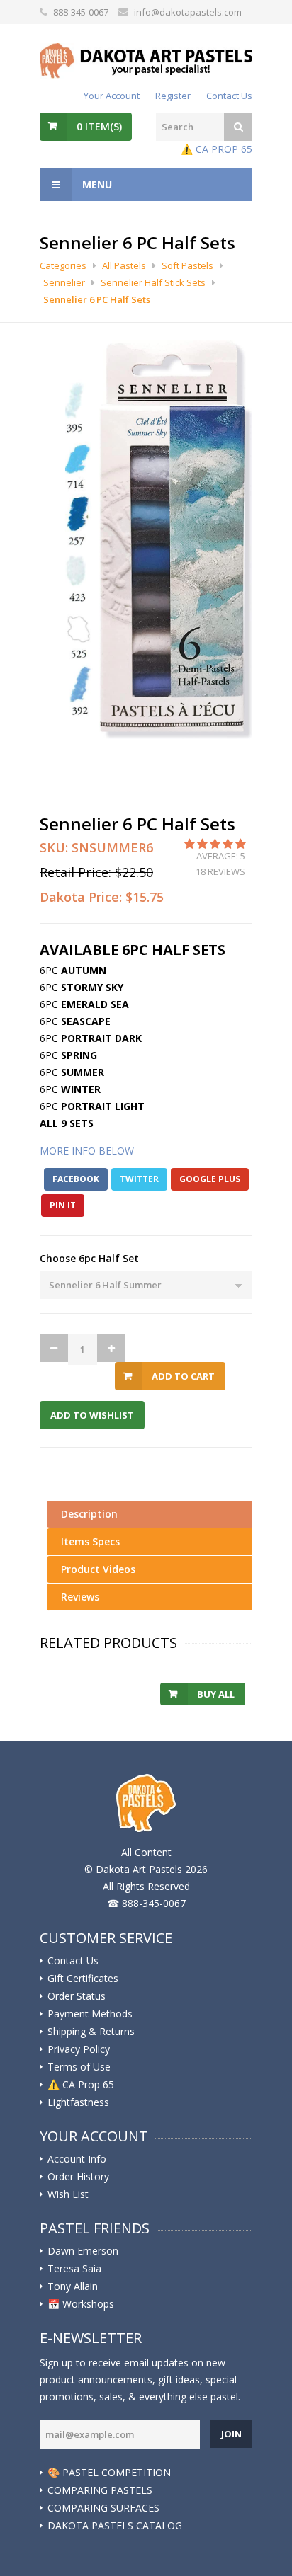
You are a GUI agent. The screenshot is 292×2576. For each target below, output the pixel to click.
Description (89, 1514)
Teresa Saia (74, 2269)
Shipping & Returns (91, 2032)
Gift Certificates (83, 1979)
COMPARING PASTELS (100, 2490)
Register (173, 96)
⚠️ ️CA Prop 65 (81, 2085)
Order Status (77, 1996)
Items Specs (90, 1541)
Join (231, 2434)
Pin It (63, 1205)
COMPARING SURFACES (103, 2508)
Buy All (216, 1694)
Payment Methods (90, 2014)
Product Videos (98, 1569)
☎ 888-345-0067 (146, 1903)
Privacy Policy (79, 2049)
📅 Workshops (81, 2304)
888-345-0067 (81, 12)
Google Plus (210, 1179)
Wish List (68, 2194)
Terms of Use (79, 2067)
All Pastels (124, 265)
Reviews (80, 1597)
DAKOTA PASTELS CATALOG (115, 2526)
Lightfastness (78, 2102)
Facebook (76, 1179)
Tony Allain (73, 2286)
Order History (78, 2177)
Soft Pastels (187, 265)
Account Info (77, 2159)
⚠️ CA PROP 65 (217, 149)
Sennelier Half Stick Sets (153, 282)
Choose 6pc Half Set (89, 1258)
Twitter (139, 1179)
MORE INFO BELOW (87, 1151)
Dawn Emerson (83, 2251)
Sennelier (64, 282)
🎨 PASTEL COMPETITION (109, 2473)
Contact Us (229, 96)
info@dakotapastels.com (188, 12)
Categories (63, 265)
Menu (96, 184)
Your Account (112, 96)
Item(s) (99, 126)
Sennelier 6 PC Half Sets (97, 299)
